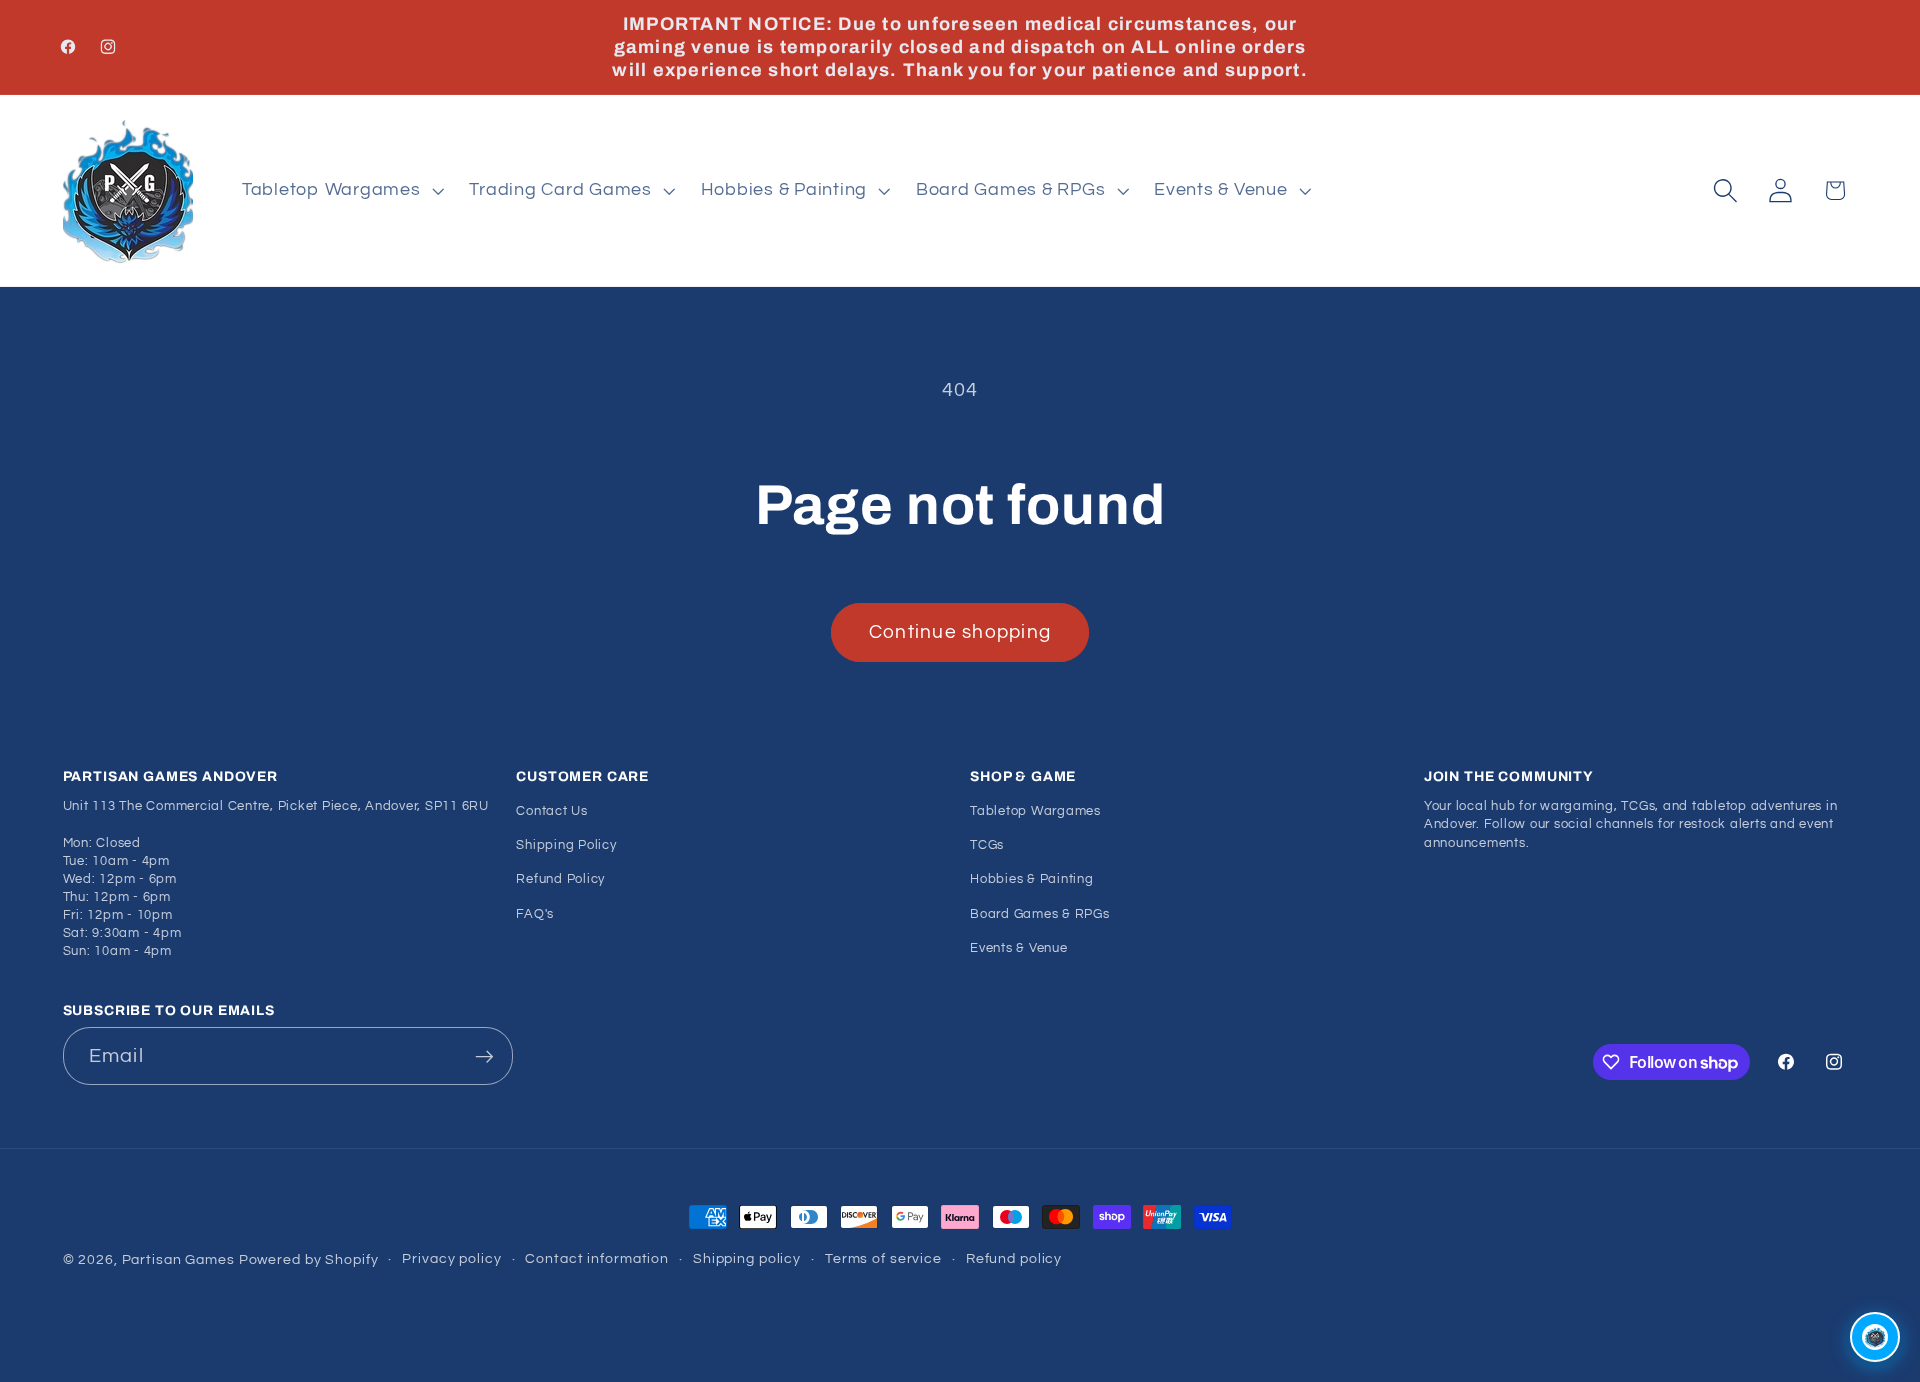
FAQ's (535, 914)
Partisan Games (178, 1260)
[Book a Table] (1875, 1337)
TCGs (987, 845)
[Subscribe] (484, 1056)
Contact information (597, 1259)
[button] (341, 191)
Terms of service (883, 1259)
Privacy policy (451, 1259)
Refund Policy (560, 880)
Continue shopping (960, 632)
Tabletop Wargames (1035, 811)
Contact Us (552, 811)
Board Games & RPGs (1040, 914)
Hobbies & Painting (1032, 880)
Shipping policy (747, 1259)
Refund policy (1014, 1259)
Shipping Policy (566, 845)
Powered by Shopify (309, 1260)
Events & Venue (1019, 948)
